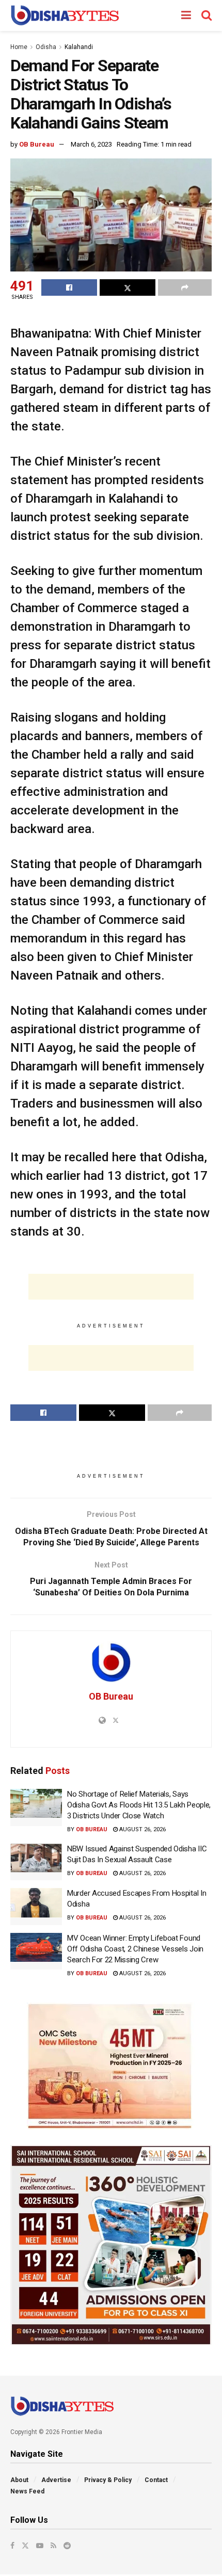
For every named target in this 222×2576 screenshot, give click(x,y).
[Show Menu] (186, 15)
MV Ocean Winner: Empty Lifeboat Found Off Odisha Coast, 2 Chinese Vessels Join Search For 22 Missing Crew (135, 1949)
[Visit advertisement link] (111, 2066)
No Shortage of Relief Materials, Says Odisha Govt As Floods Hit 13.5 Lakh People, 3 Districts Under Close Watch (139, 1805)
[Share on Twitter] (128, 287)
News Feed (27, 2491)
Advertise (56, 2480)
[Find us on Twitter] (25, 2546)
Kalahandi (79, 47)
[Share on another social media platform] (185, 287)
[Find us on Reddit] (67, 2546)
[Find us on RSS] (53, 2546)
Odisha (46, 47)
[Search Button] (207, 15)
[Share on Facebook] (69, 287)
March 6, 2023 (91, 144)
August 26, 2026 (142, 1829)
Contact (156, 2480)
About (19, 2480)
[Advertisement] (111, 1287)
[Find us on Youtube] (40, 2546)
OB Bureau (37, 144)
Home (19, 47)
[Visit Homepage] (65, 15)
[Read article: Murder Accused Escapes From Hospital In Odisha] (36, 1907)
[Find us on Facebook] (12, 2546)
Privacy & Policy (108, 2480)
